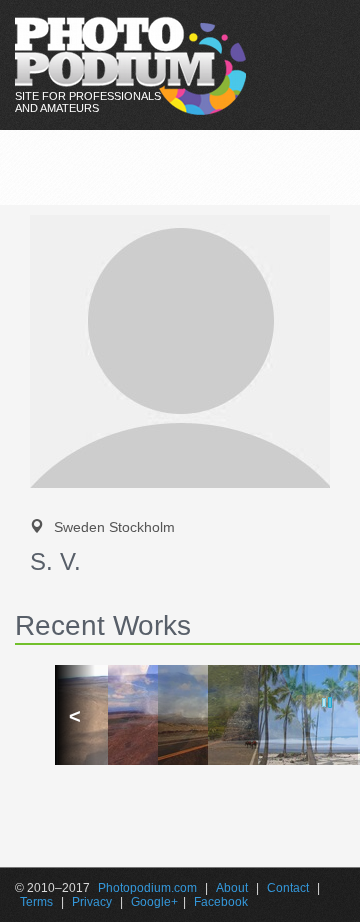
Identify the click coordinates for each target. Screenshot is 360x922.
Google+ (154, 902)
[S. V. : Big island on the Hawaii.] (280, 715)
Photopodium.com (147, 888)
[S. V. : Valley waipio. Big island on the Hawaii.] (230, 715)
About (232, 888)
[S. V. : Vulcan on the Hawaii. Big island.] (130, 715)
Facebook (221, 902)
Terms (36, 902)
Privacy (92, 902)
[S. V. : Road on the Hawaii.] (180, 715)
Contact (288, 888)
